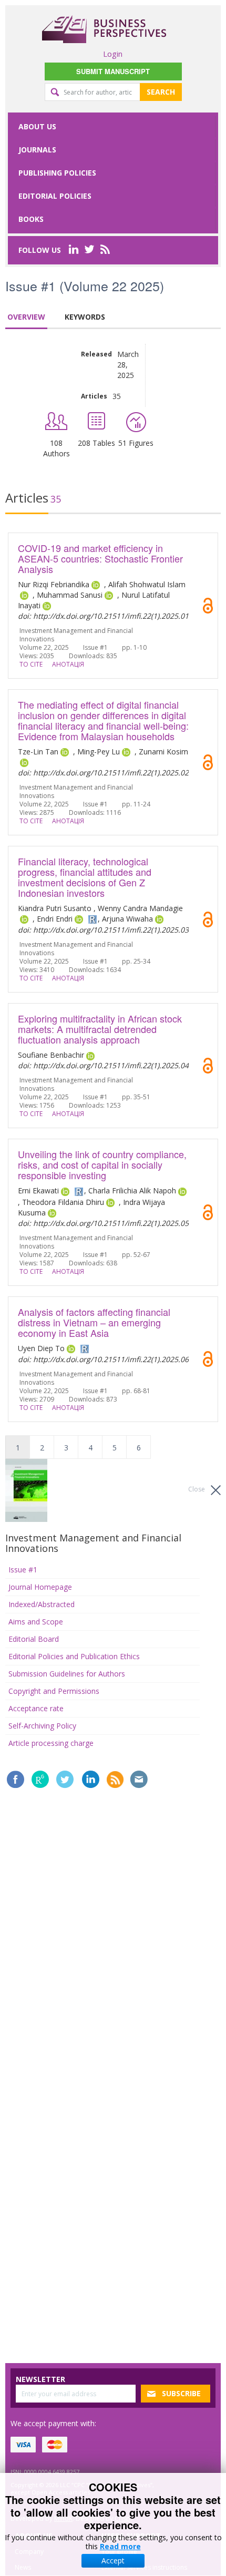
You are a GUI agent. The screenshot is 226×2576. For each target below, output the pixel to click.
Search (161, 92)
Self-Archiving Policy (42, 1726)
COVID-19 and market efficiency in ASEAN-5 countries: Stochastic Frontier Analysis (100, 558)
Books (31, 219)
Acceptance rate (36, 1708)
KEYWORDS (85, 317)
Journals (37, 150)
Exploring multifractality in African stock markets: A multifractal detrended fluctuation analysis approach (100, 1029)
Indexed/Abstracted (42, 1604)
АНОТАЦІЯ (68, 664)
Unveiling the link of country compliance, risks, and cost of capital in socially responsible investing (102, 1164)
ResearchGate (40, 1779)
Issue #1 (23, 1570)
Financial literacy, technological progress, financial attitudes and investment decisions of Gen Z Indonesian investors (85, 877)
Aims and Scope (36, 1622)
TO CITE (31, 664)
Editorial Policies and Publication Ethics (74, 1656)
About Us (37, 126)
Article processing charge (51, 1743)
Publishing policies (57, 173)
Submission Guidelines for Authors (67, 1674)
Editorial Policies (55, 196)
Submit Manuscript (113, 71)
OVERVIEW (26, 317)
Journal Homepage (40, 1587)
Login (113, 54)
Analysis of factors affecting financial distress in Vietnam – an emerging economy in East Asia (94, 1322)
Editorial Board (34, 1639)
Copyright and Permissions (54, 1691)
